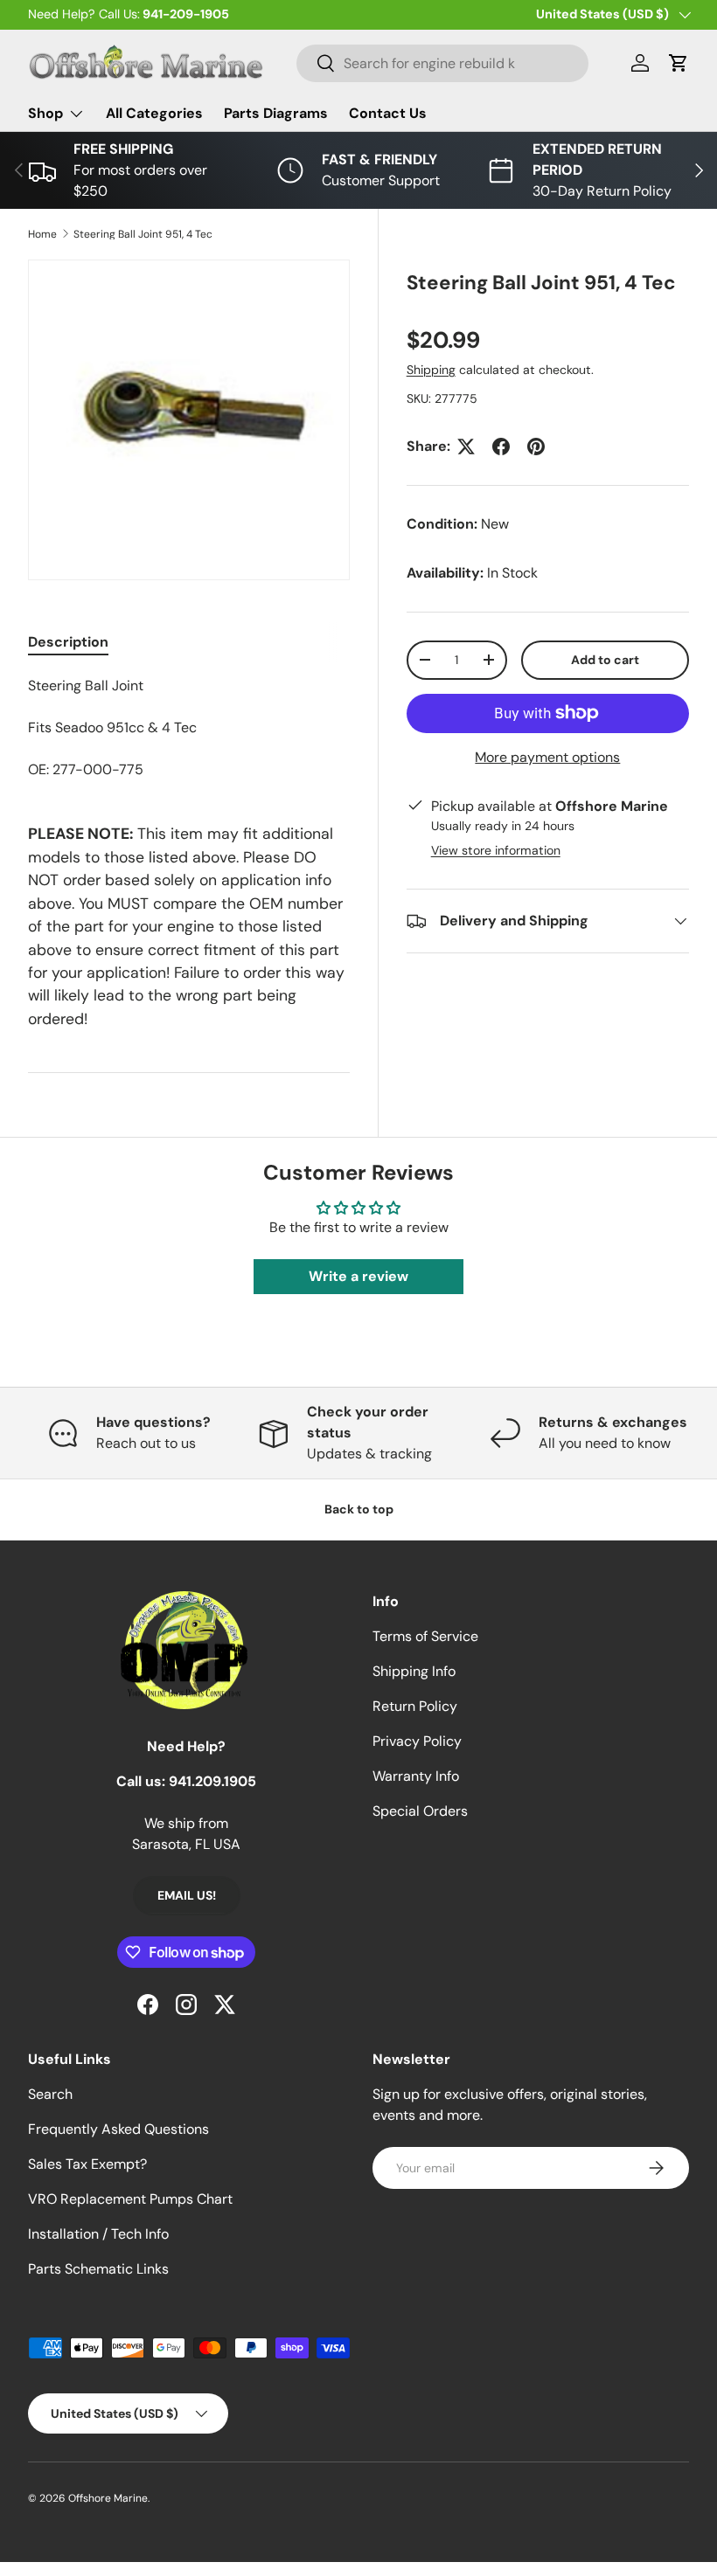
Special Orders (420, 1811)
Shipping (431, 370)
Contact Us (388, 113)
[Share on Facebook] (501, 447)
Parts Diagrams (276, 113)
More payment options (547, 757)
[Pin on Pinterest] (536, 447)
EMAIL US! (187, 1895)
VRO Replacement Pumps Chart (130, 2199)
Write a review (358, 1276)
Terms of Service (425, 1636)
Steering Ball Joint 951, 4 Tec (143, 234)
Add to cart (605, 660)
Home (42, 234)
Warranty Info (416, 1776)
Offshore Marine (108, 2498)
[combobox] (443, 63)
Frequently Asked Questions (118, 2129)
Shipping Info (414, 1671)
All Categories (154, 113)
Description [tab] (68, 642)
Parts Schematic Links (98, 2269)
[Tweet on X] (466, 447)
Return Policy (415, 1706)
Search (50, 2094)
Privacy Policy (417, 1741)
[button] (679, 63)
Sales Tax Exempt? (87, 2164)
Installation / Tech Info (98, 2234)
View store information (496, 850)
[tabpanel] (189, 728)
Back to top (359, 1509)
